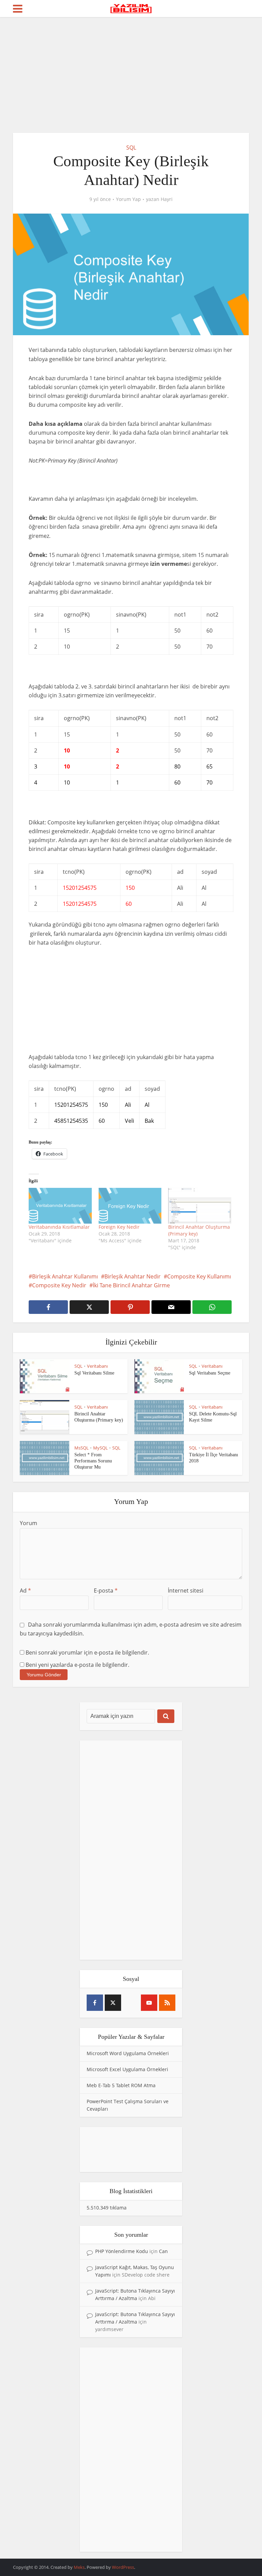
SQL (131, 148)
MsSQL (82, 1448)
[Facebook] (95, 2003)
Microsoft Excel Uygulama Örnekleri (127, 2069)
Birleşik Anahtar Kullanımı (65, 1276)
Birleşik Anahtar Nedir (133, 1276)
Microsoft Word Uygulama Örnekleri (128, 2053)
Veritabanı (97, 1366)
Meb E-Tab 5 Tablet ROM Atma (121, 2085)
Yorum (28, 1523)
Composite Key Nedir (59, 1285)
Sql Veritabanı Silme (94, 1373)
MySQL (100, 1448)
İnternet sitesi (186, 1590)
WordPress (123, 2567)
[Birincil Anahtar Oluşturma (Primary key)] (200, 1206)
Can (163, 2251)
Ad (25, 1590)
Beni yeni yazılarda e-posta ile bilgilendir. (77, 1665)
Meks (79, 2567)
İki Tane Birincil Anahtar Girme (131, 1285)
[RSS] (167, 2003)
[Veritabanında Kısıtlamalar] (60, 1206)
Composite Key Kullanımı (199, 1276)
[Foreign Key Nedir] (130, 1206)
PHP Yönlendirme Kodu (122, 2251)
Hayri (167, 199)
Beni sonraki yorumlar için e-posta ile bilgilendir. (87, 1652)
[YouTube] (149, 2003)
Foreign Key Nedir (119, 1227)
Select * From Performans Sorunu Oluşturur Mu (93, 1461)
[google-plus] (131, 2003)
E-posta (106, 1590)
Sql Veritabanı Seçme (210, 1373)
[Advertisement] (131, 75)
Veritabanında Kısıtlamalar (59, 1227)
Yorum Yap (128, 199)
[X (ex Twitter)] (113, 2003)
